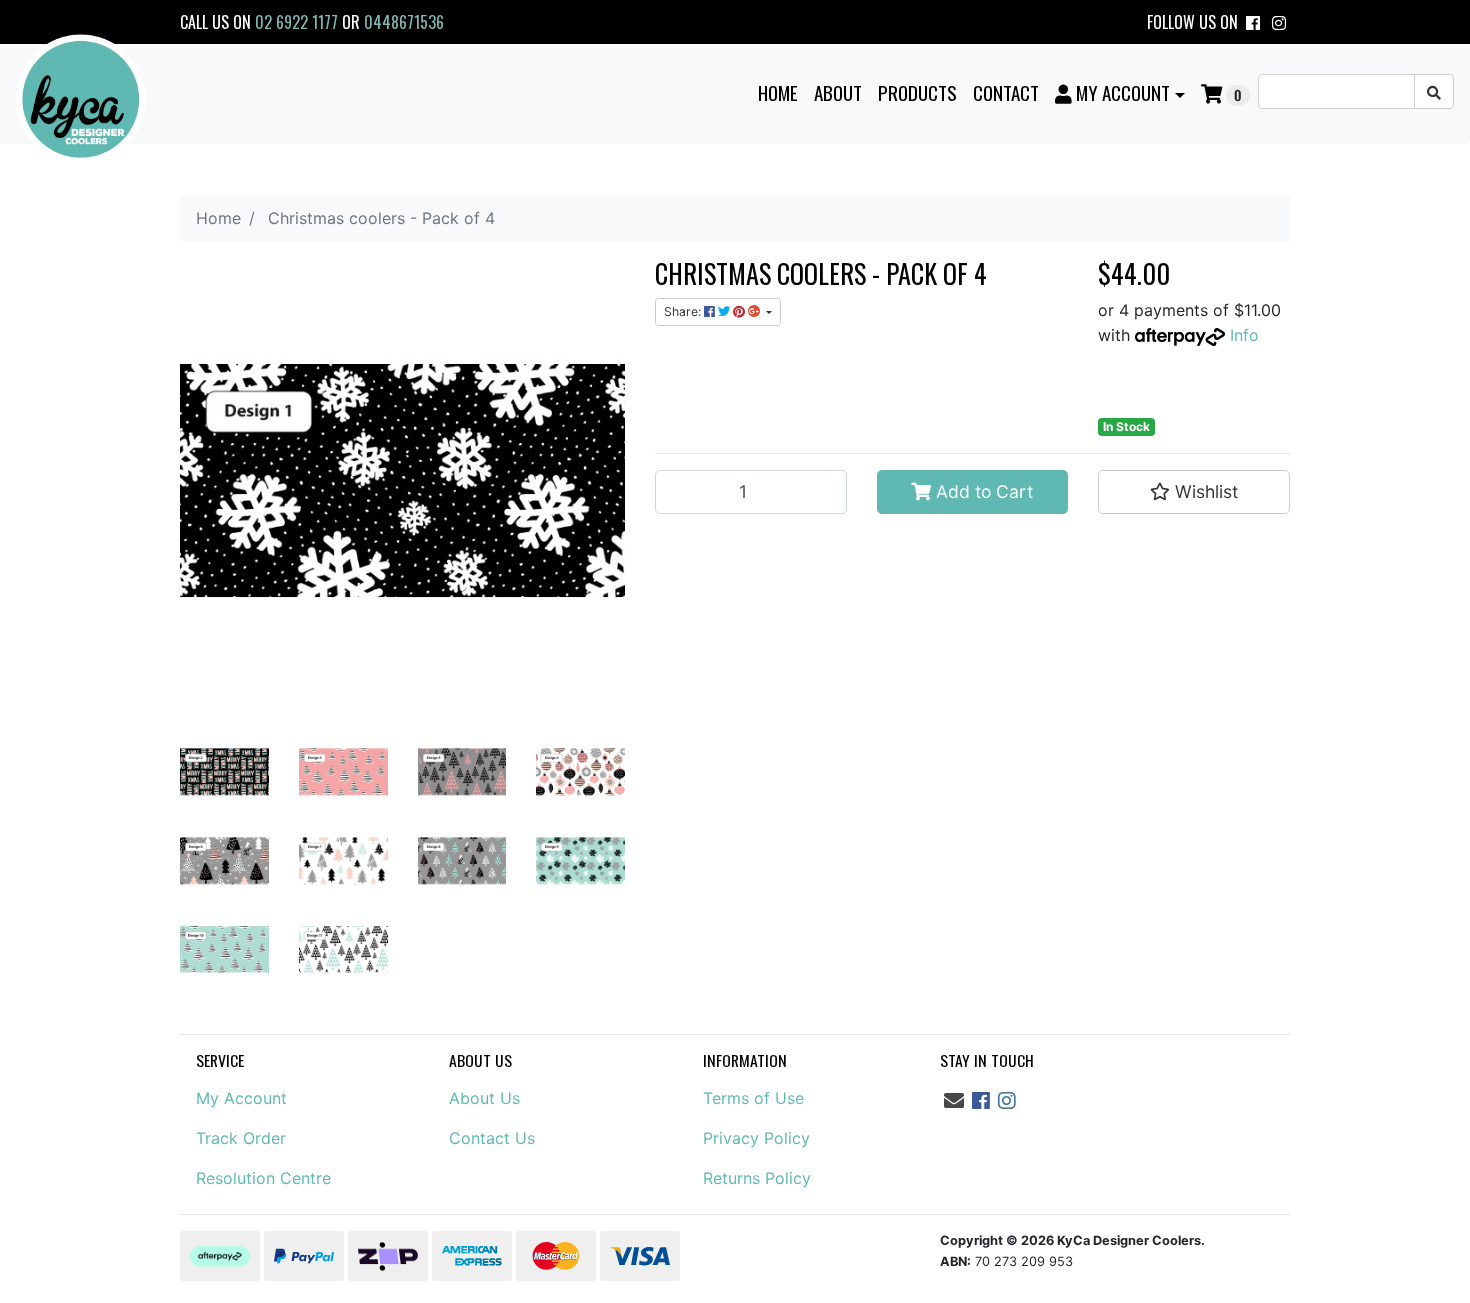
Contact (1006, 92)
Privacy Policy (756, 1138)
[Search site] (1434, 91)
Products (917, 92)
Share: (684, 311)
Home (778, 92)
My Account (241, 1098)
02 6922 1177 (296, 22)
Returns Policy (757, 1178)
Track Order (241, 1138)
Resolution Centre (263, 1178)
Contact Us (492, 1138)
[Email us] (954, 1101)
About (838, 92)
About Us (484, 1098)
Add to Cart (982, 491)
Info (1244, 335)
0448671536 (404, 22)
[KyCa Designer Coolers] (81, 99)
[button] (1120, 92)
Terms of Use (753, 1098)
